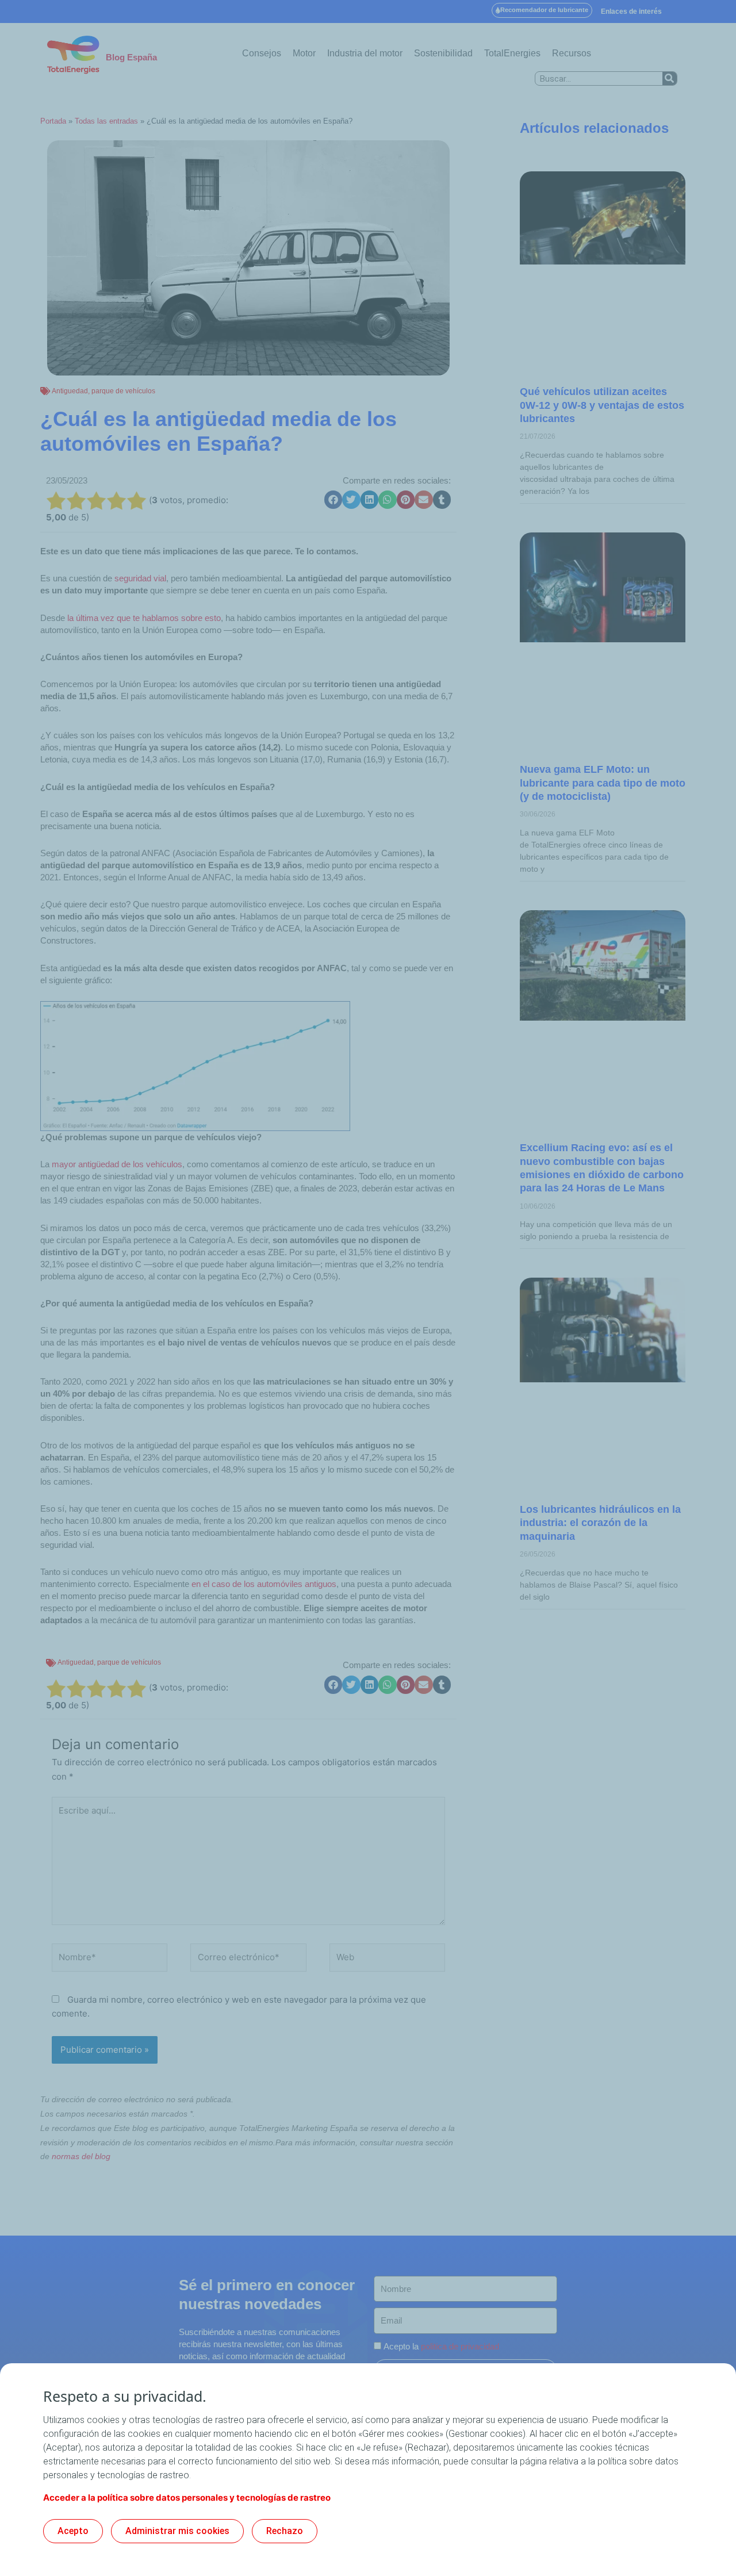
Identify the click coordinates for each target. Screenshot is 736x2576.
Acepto (73, 2531)
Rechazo (285, 2531)
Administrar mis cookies (177, 2531)
